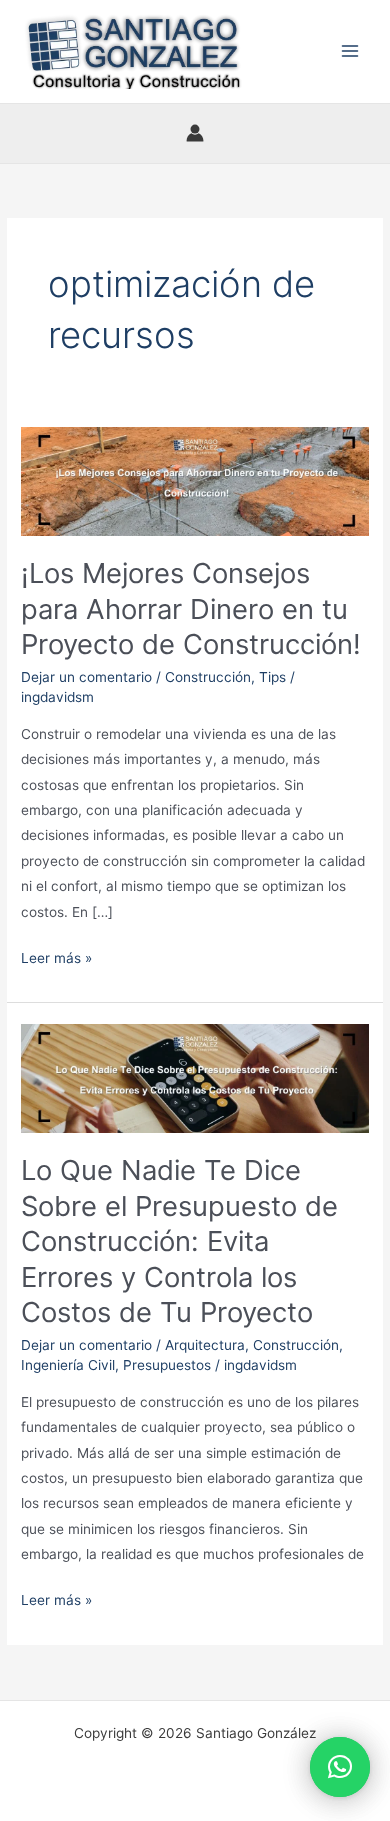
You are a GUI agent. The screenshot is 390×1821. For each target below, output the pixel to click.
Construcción (208, 677)
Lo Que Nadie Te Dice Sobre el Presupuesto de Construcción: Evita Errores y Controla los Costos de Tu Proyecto (179, 1241)
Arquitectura (205, 1345)
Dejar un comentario (86, 677)
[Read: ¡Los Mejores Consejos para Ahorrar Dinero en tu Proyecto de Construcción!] (195, 480)
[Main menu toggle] (350, 51)
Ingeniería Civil (68, 1365)
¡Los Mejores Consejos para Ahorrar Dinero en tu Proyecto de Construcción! (191, 608)
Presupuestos (167, 1365)
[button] (340, 1767)
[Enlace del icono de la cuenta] (195, 133)
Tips (272, 677)
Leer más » (56, 956)
